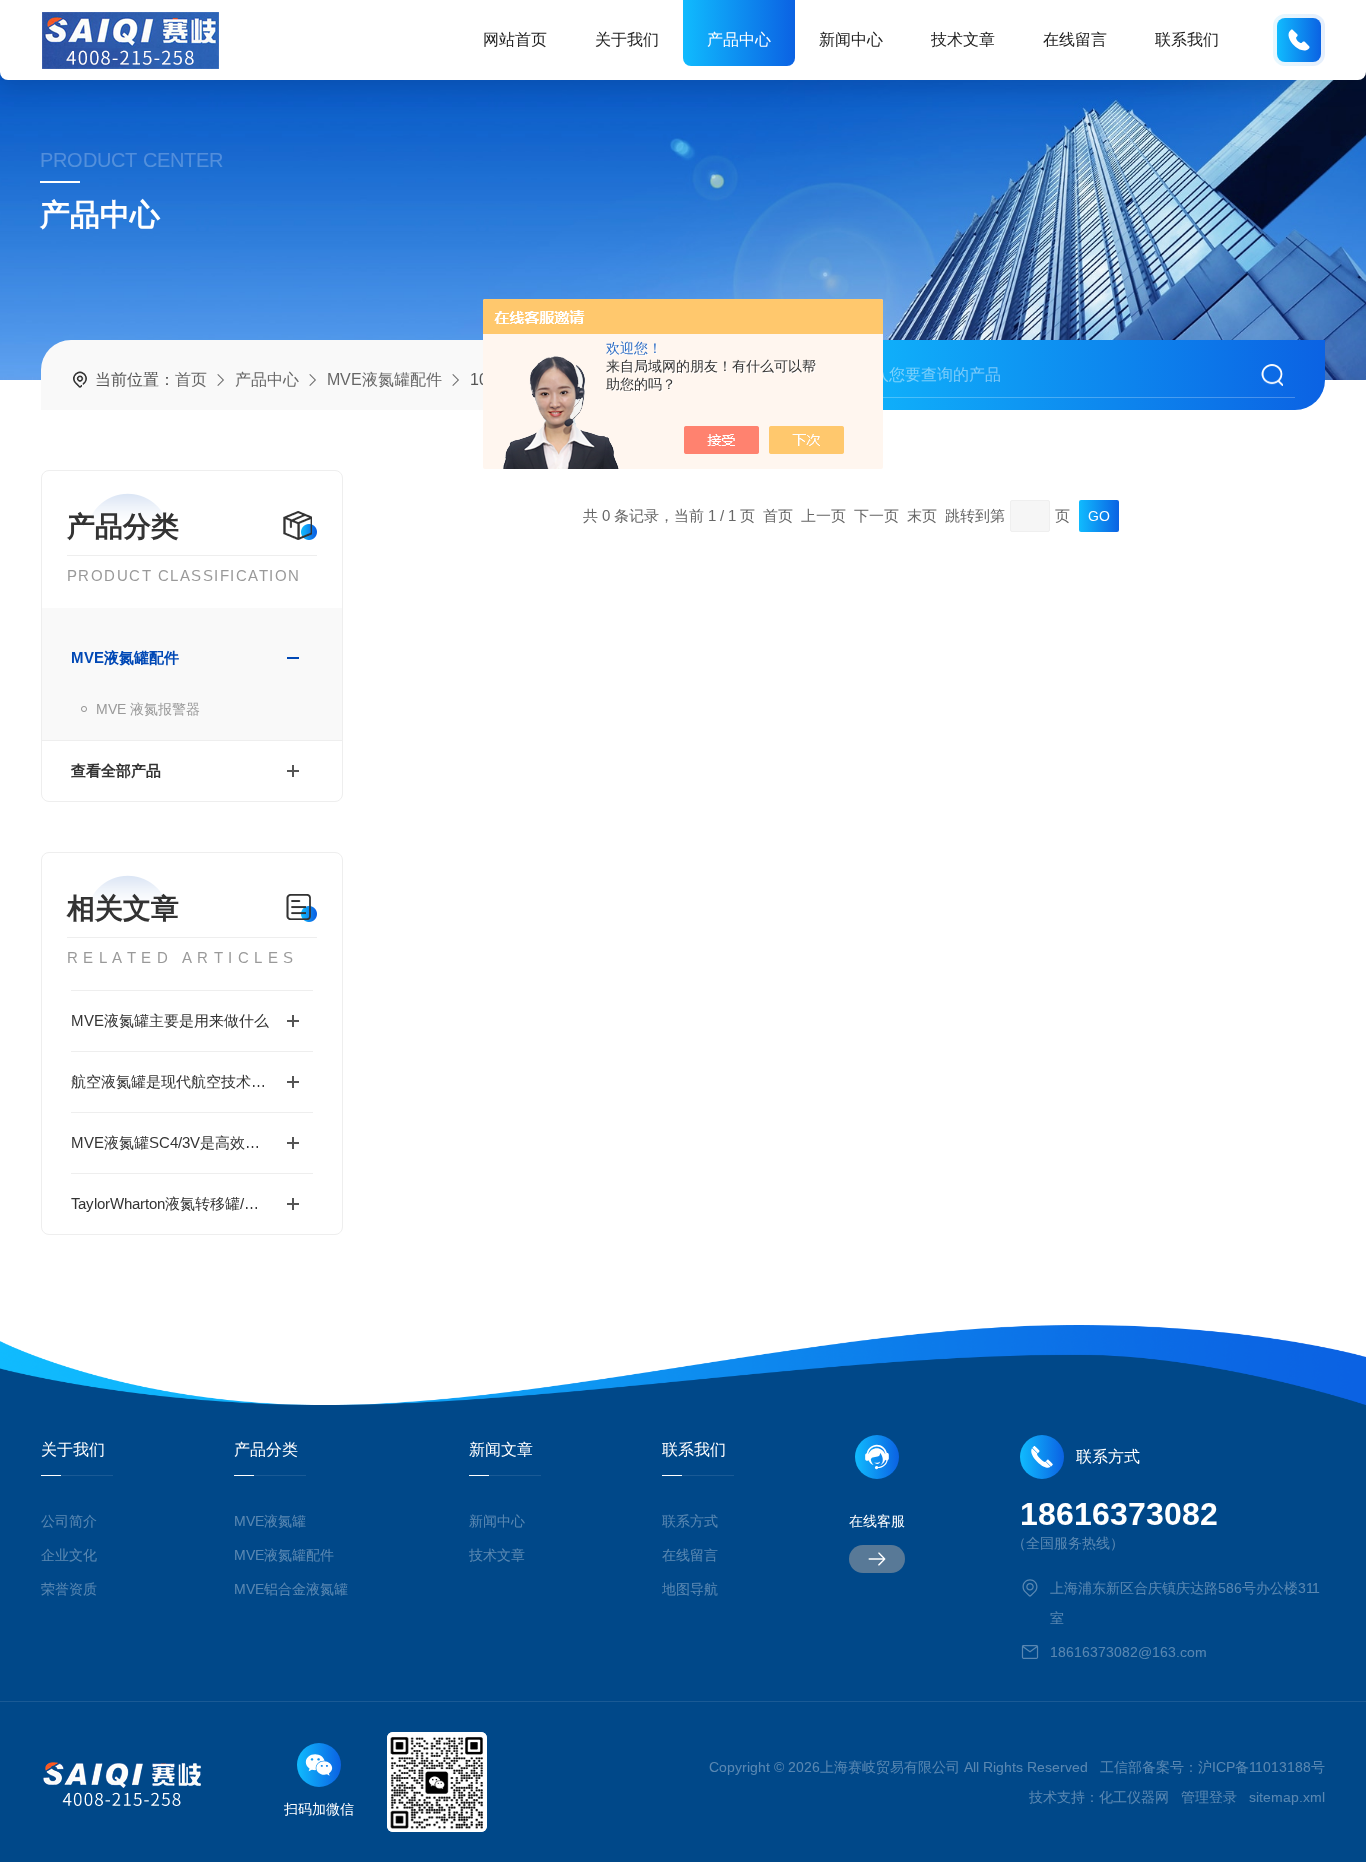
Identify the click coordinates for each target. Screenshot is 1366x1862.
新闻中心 (851, 39)
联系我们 (1187, 39)
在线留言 (1075, 39)
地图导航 (690, 1589)
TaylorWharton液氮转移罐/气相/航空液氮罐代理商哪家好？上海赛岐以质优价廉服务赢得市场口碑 (192, 1203)
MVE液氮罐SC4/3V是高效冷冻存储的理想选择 (192, 1142)
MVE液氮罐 (270, 1521)
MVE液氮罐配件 (384, 379)
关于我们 (627, 39)
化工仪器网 (1134, 1797)
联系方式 (690, 1521)
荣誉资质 (69, 1589)
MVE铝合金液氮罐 (291, 1589)
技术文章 (963, 39)
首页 (191, 379)
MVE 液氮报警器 (148, 709)
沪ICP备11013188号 (1261, 1767)
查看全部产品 (116, 770)
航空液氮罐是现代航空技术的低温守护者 (192, 1081)
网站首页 (515, 39)
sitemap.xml (1287, 1797)
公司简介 (69, 1521)
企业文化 (69, 1555)
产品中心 (739, 39)
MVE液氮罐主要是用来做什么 (170, 1020)
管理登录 (1209, 1797)
